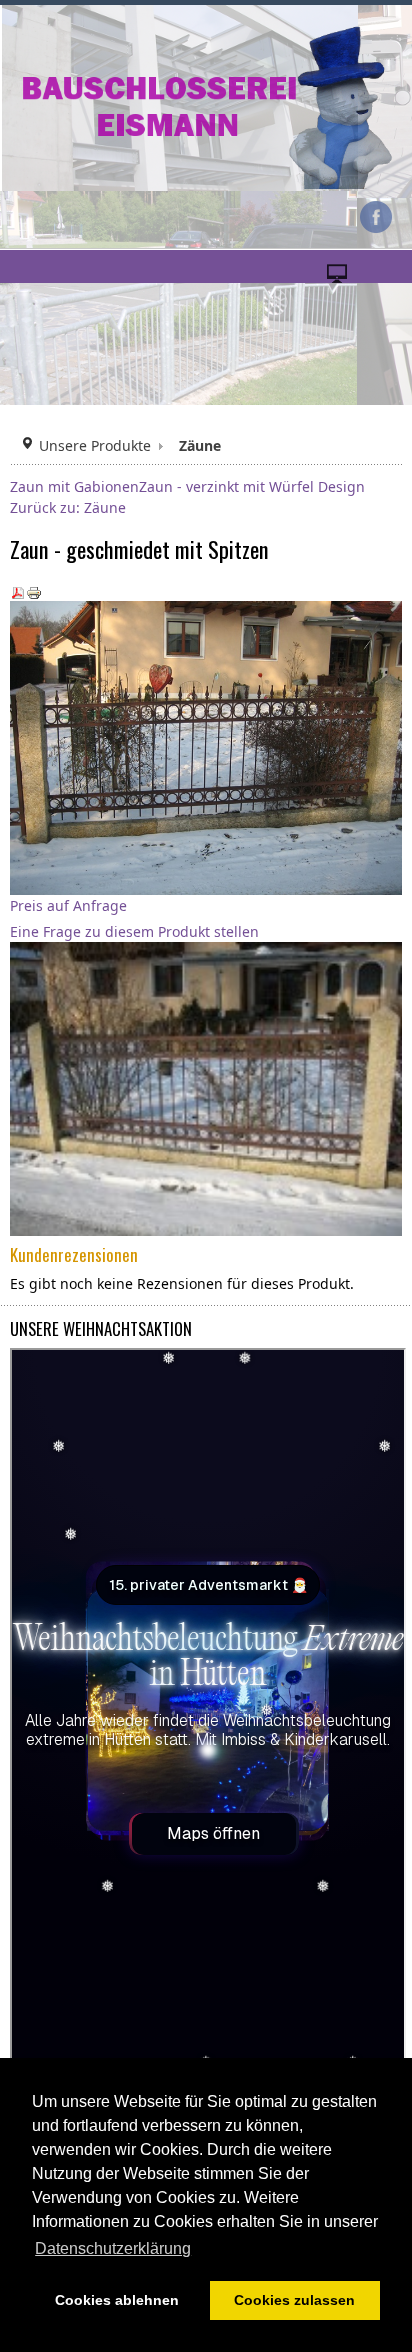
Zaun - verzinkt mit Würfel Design (252, 486)
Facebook (376, 217)
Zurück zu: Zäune (68, 507)
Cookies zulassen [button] (294, 2300)
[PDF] (18, 590)
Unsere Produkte (95, 445)
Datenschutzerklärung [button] (113, 2248)
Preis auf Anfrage (68, 905)
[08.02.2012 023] (210, 1087)
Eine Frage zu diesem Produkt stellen (134, 931)
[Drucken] (34, 590)
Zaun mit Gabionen (74, 486)
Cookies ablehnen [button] (117, 2300)
